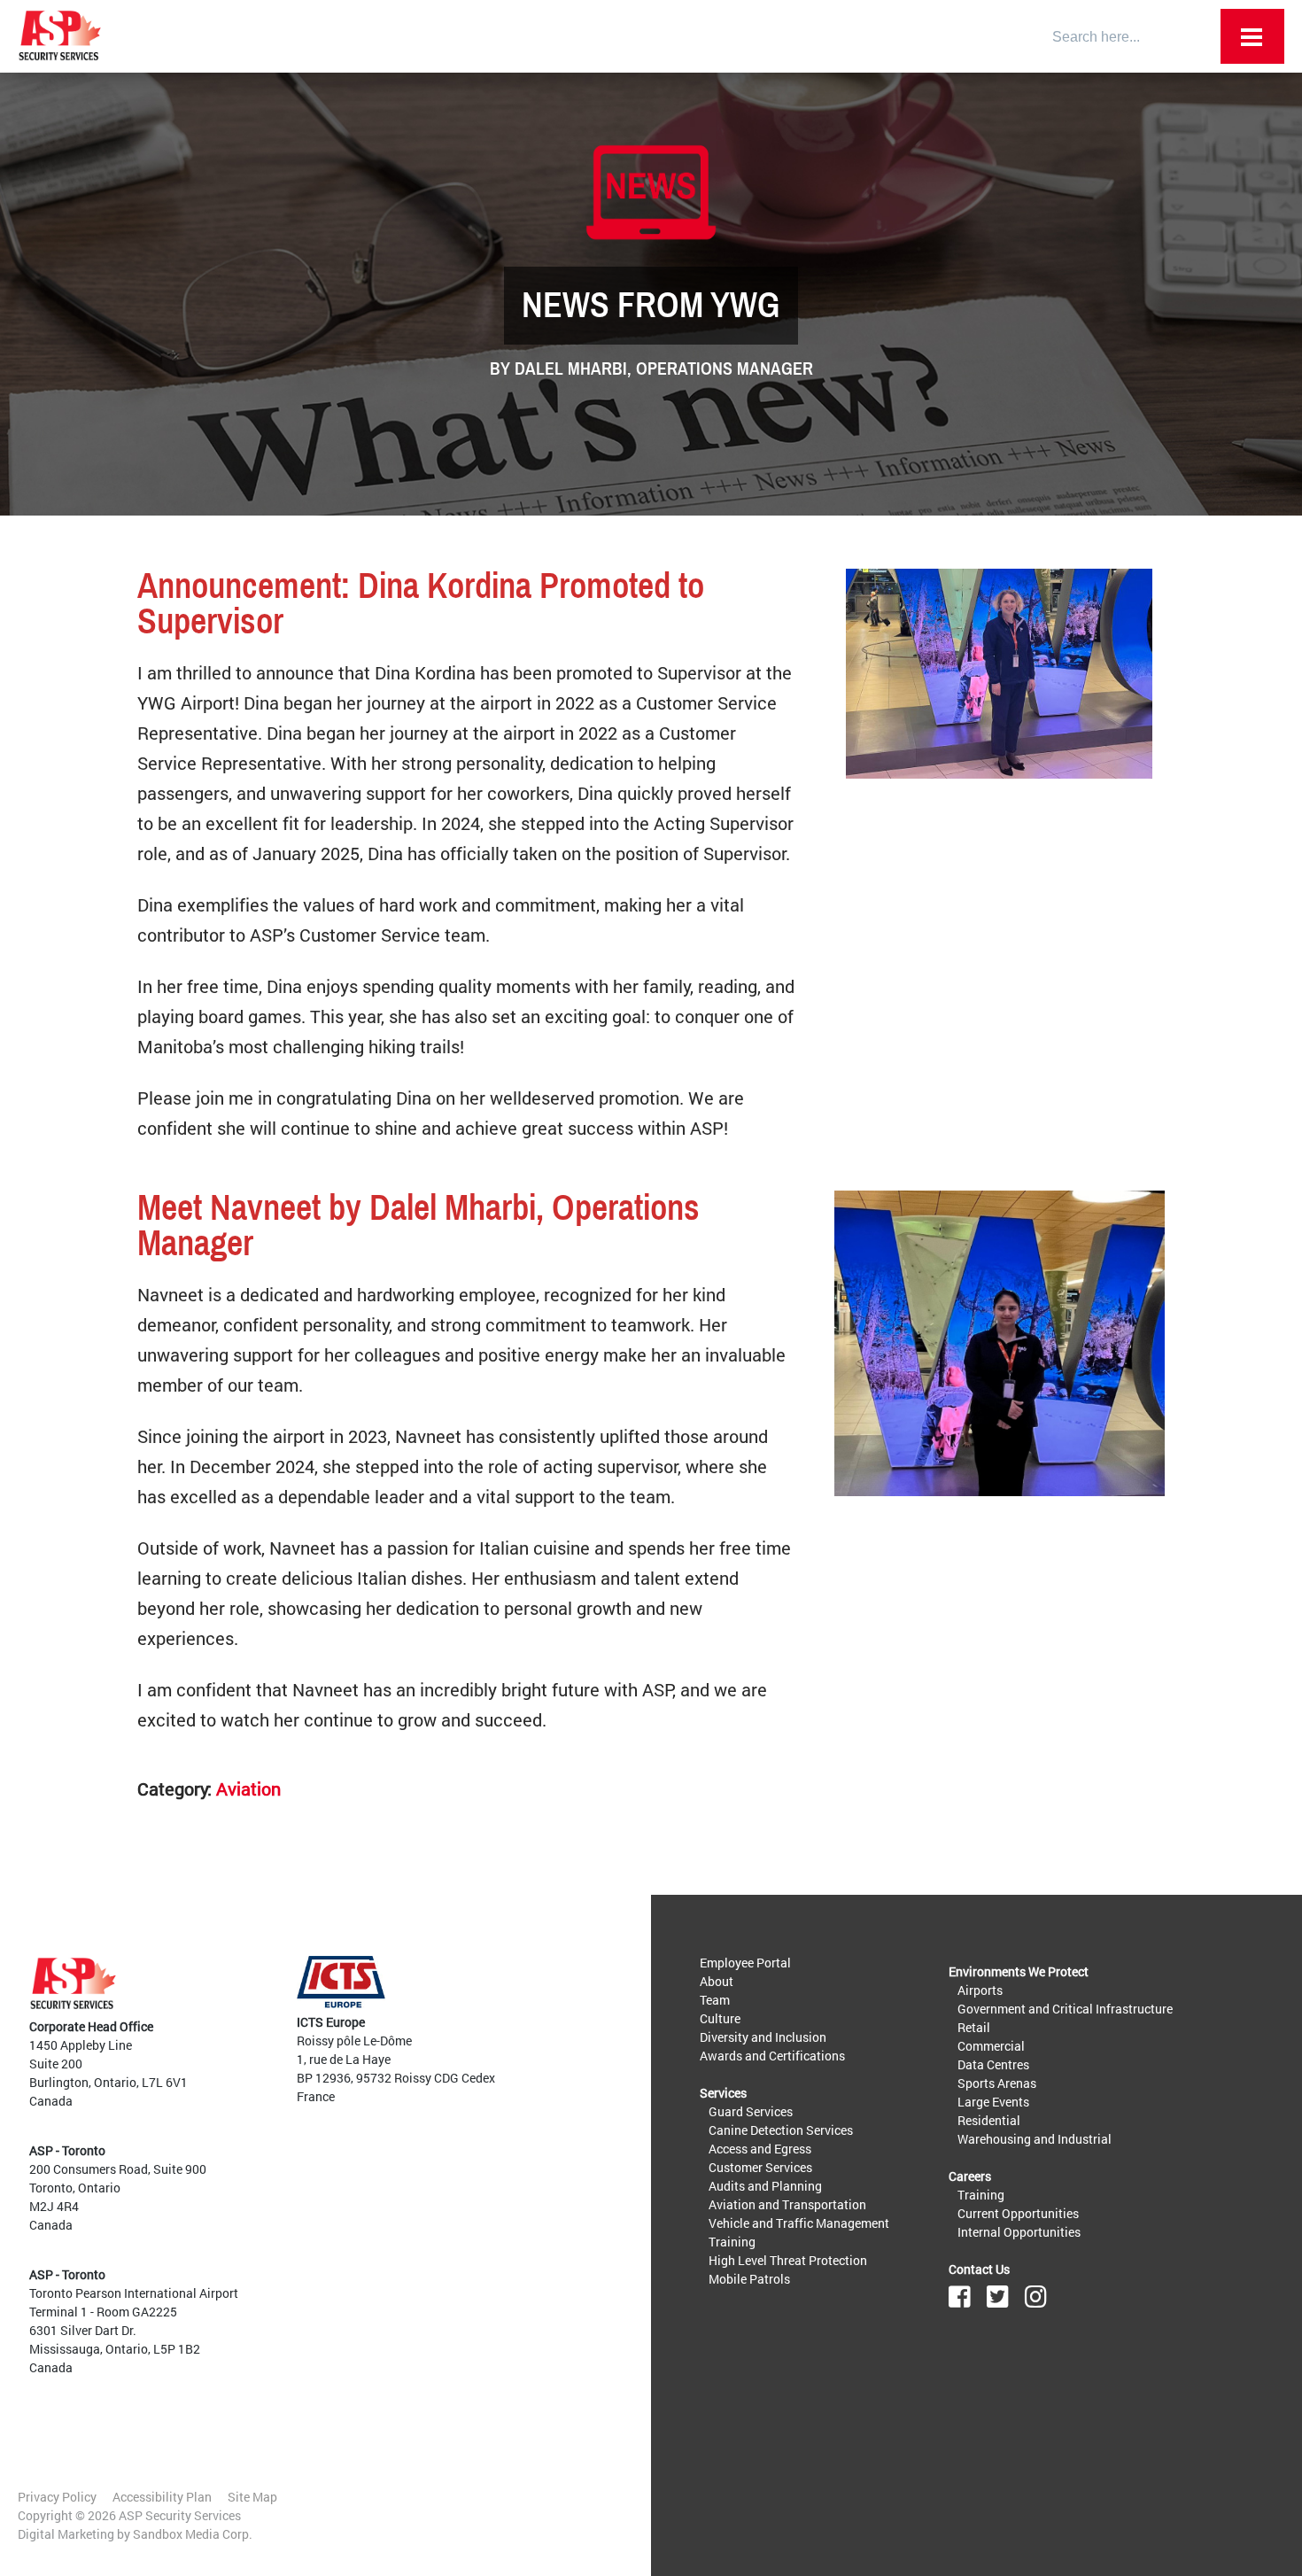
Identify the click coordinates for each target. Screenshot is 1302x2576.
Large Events (993, 2102)
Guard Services (751, 2111)
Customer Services (760, 2167)
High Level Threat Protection (788, 2260)
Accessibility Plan (162, 2497)
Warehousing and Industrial (1035, 2139)
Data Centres (993, 2064)
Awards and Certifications (772, 2056)
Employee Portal (745, 1963)
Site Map (252, 2497)
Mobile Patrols (749, 2279)
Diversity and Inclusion (763, 2037)
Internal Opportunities (1019, 2232)
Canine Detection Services (781, 2130)
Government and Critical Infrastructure (1065, 2009)
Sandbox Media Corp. (193, 2534)
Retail (974, 2027)
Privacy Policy (57, 2497)
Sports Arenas (997, 2083)
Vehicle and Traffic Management (799, 2223)
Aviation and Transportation (787, 2204)
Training (732, 2242)
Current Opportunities (1018, 2213)
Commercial (991, 2046)
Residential (989, 2120)
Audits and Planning (765, 2186)
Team (715, 2000)
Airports (980, 1990)
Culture (720, 2018)
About (717, 1981)
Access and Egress (760, 2149)
